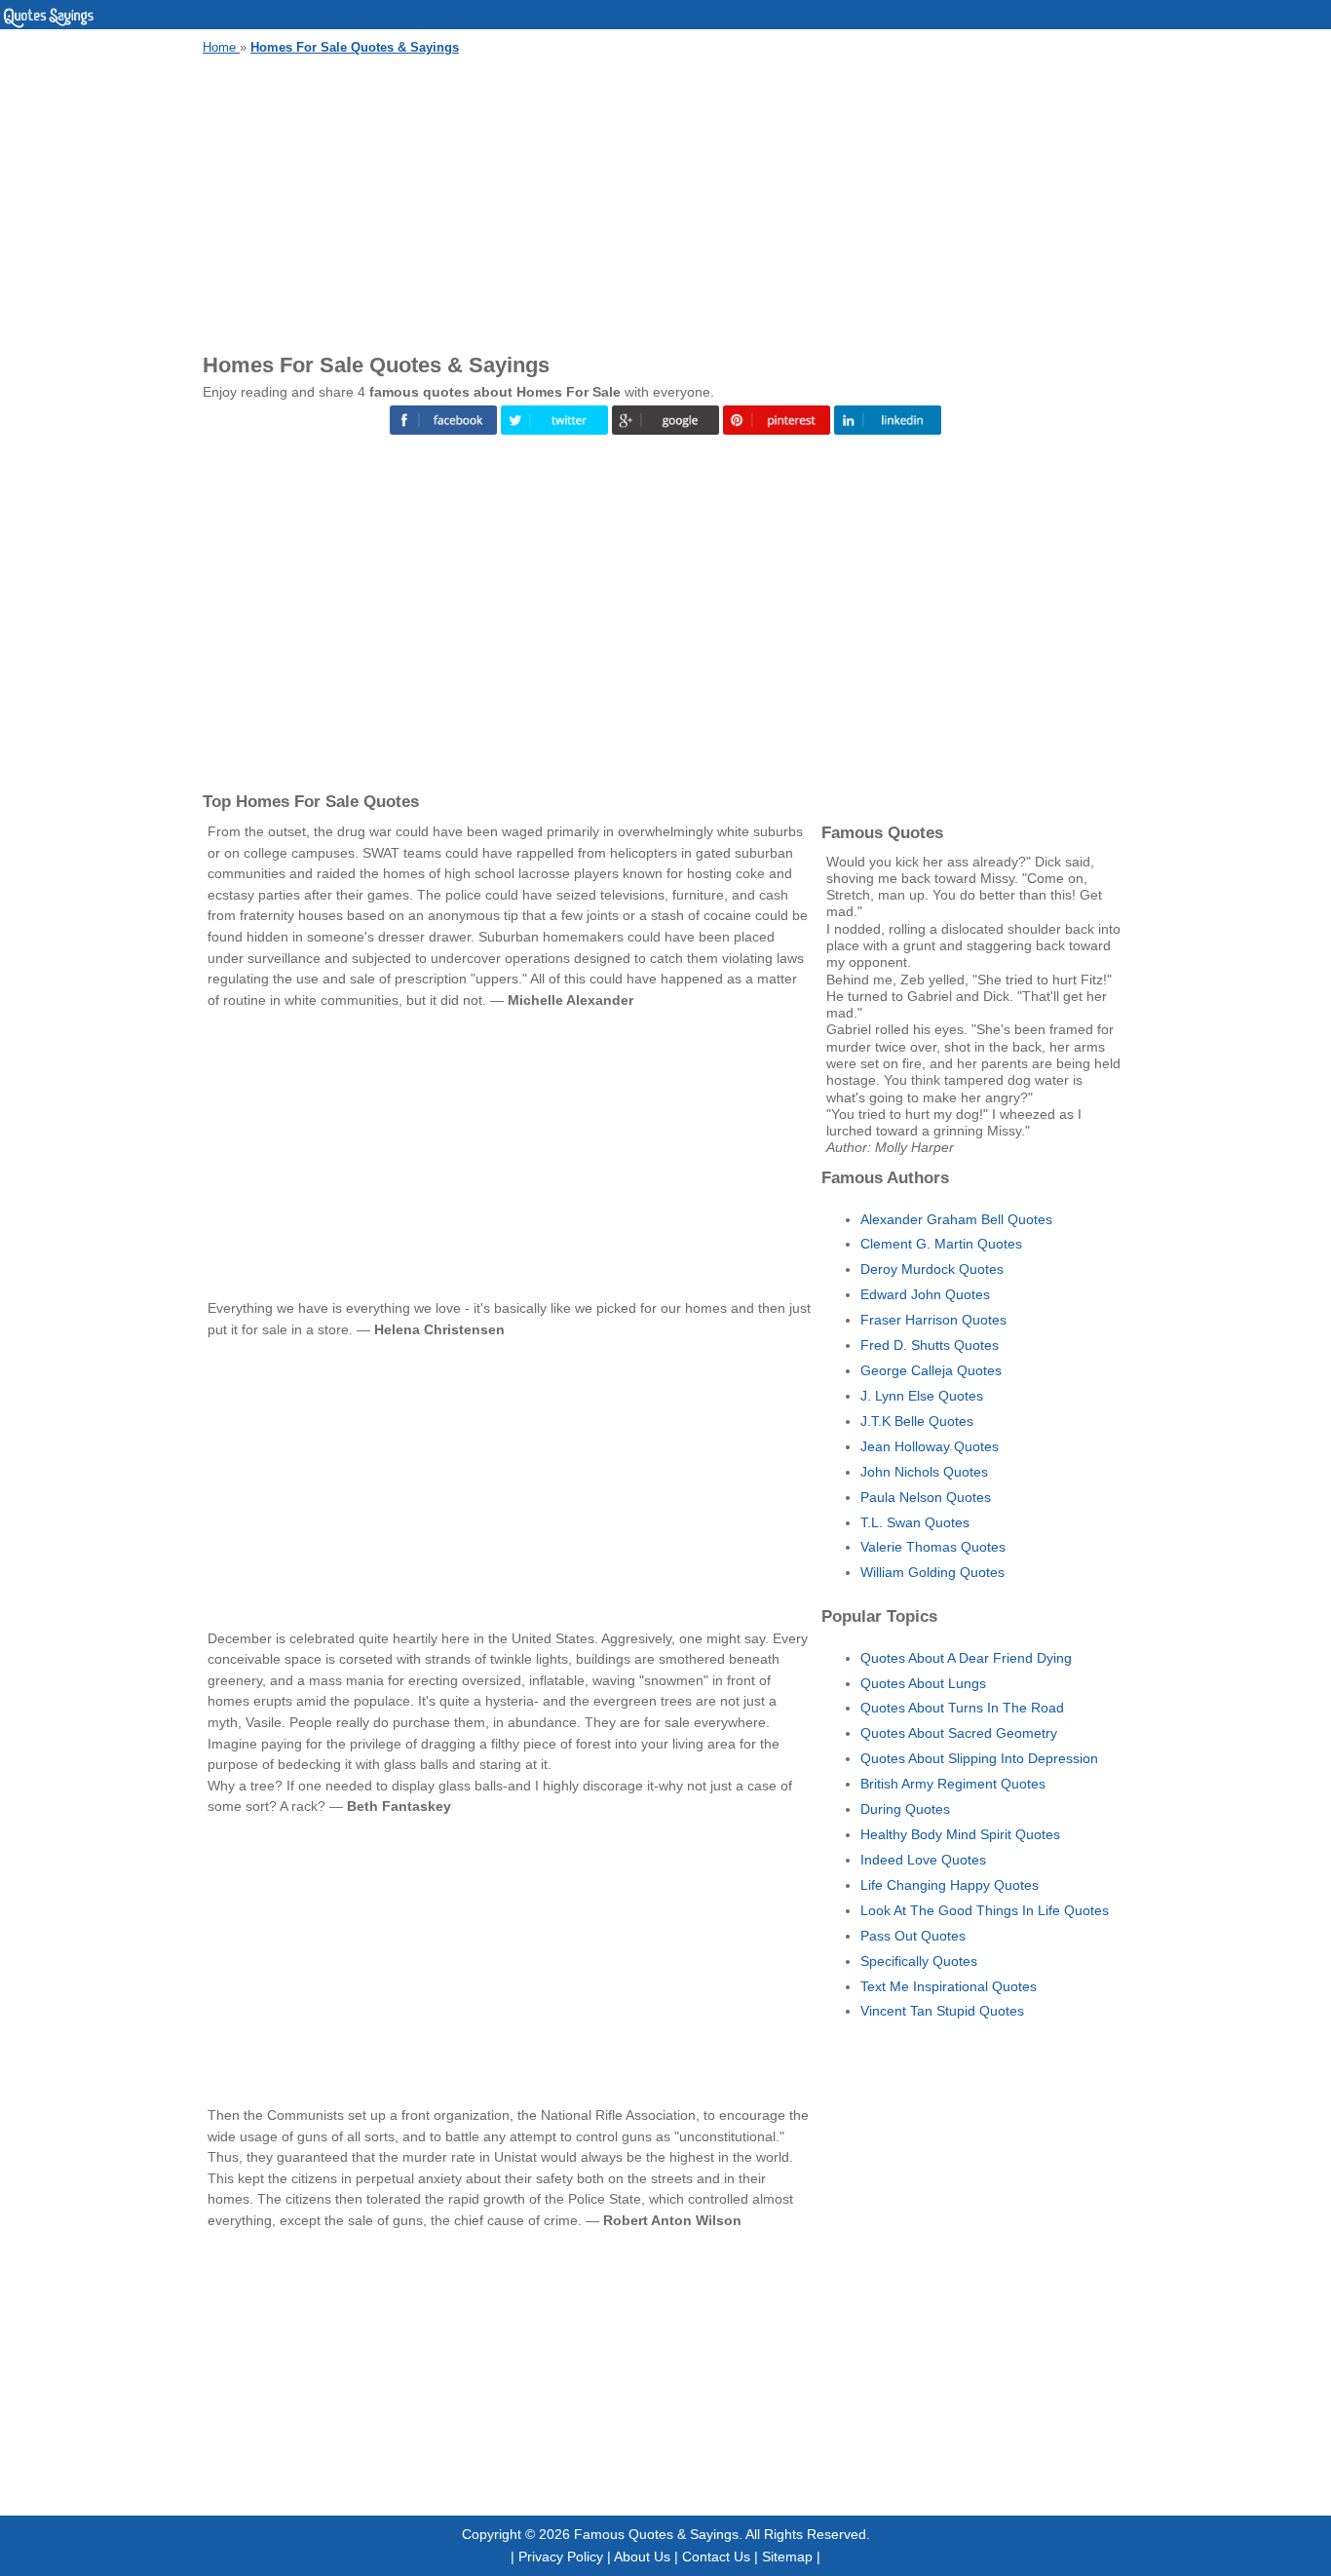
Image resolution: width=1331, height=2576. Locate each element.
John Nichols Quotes (924, 1472)
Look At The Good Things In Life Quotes (985, 1910)
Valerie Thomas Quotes (933, 1547)
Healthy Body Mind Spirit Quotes (960, 1834)
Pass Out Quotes (913, 1936)
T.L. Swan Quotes (915, 1522)
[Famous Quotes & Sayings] (49, 24)
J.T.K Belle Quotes (917, 1421)
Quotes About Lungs (923, 1683)
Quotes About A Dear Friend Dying (966, 1658)
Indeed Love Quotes (923, 1860)
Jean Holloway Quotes (930, 1446)
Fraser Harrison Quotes (933, 1320)
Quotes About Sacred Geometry (959, 1733)
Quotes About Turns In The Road (962, 1708)
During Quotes (905, 1809)
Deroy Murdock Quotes (932, 1269)
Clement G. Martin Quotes (941, 1244)
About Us (642, 2557)
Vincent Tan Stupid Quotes (942, 2011)
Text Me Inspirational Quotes (949, 1986)
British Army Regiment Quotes (953, 1784)
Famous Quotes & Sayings (656, 2534)
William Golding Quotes (932, 1572)
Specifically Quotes (919, 1961)
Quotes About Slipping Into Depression (979, 1758)
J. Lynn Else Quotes (922, 1396)
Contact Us (716, 2557)
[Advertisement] (665, 201)
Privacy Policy (561, 2557)
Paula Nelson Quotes (926, 1497)
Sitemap (787, 2557)
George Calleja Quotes (931, 1370)
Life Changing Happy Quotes (950, 1885)
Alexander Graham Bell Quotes (956, 1219)
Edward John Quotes (925, 1294)
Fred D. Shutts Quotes (930, 1345)
